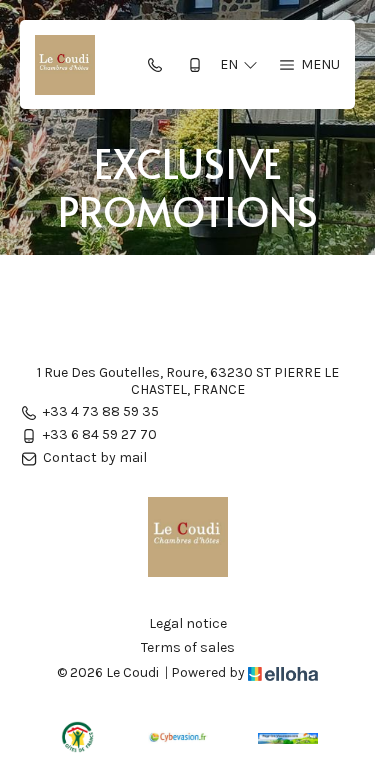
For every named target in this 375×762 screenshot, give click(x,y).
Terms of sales (188, 648)
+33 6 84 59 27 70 (100, 435)
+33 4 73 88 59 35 (101, 412)
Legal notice (188, 624)
